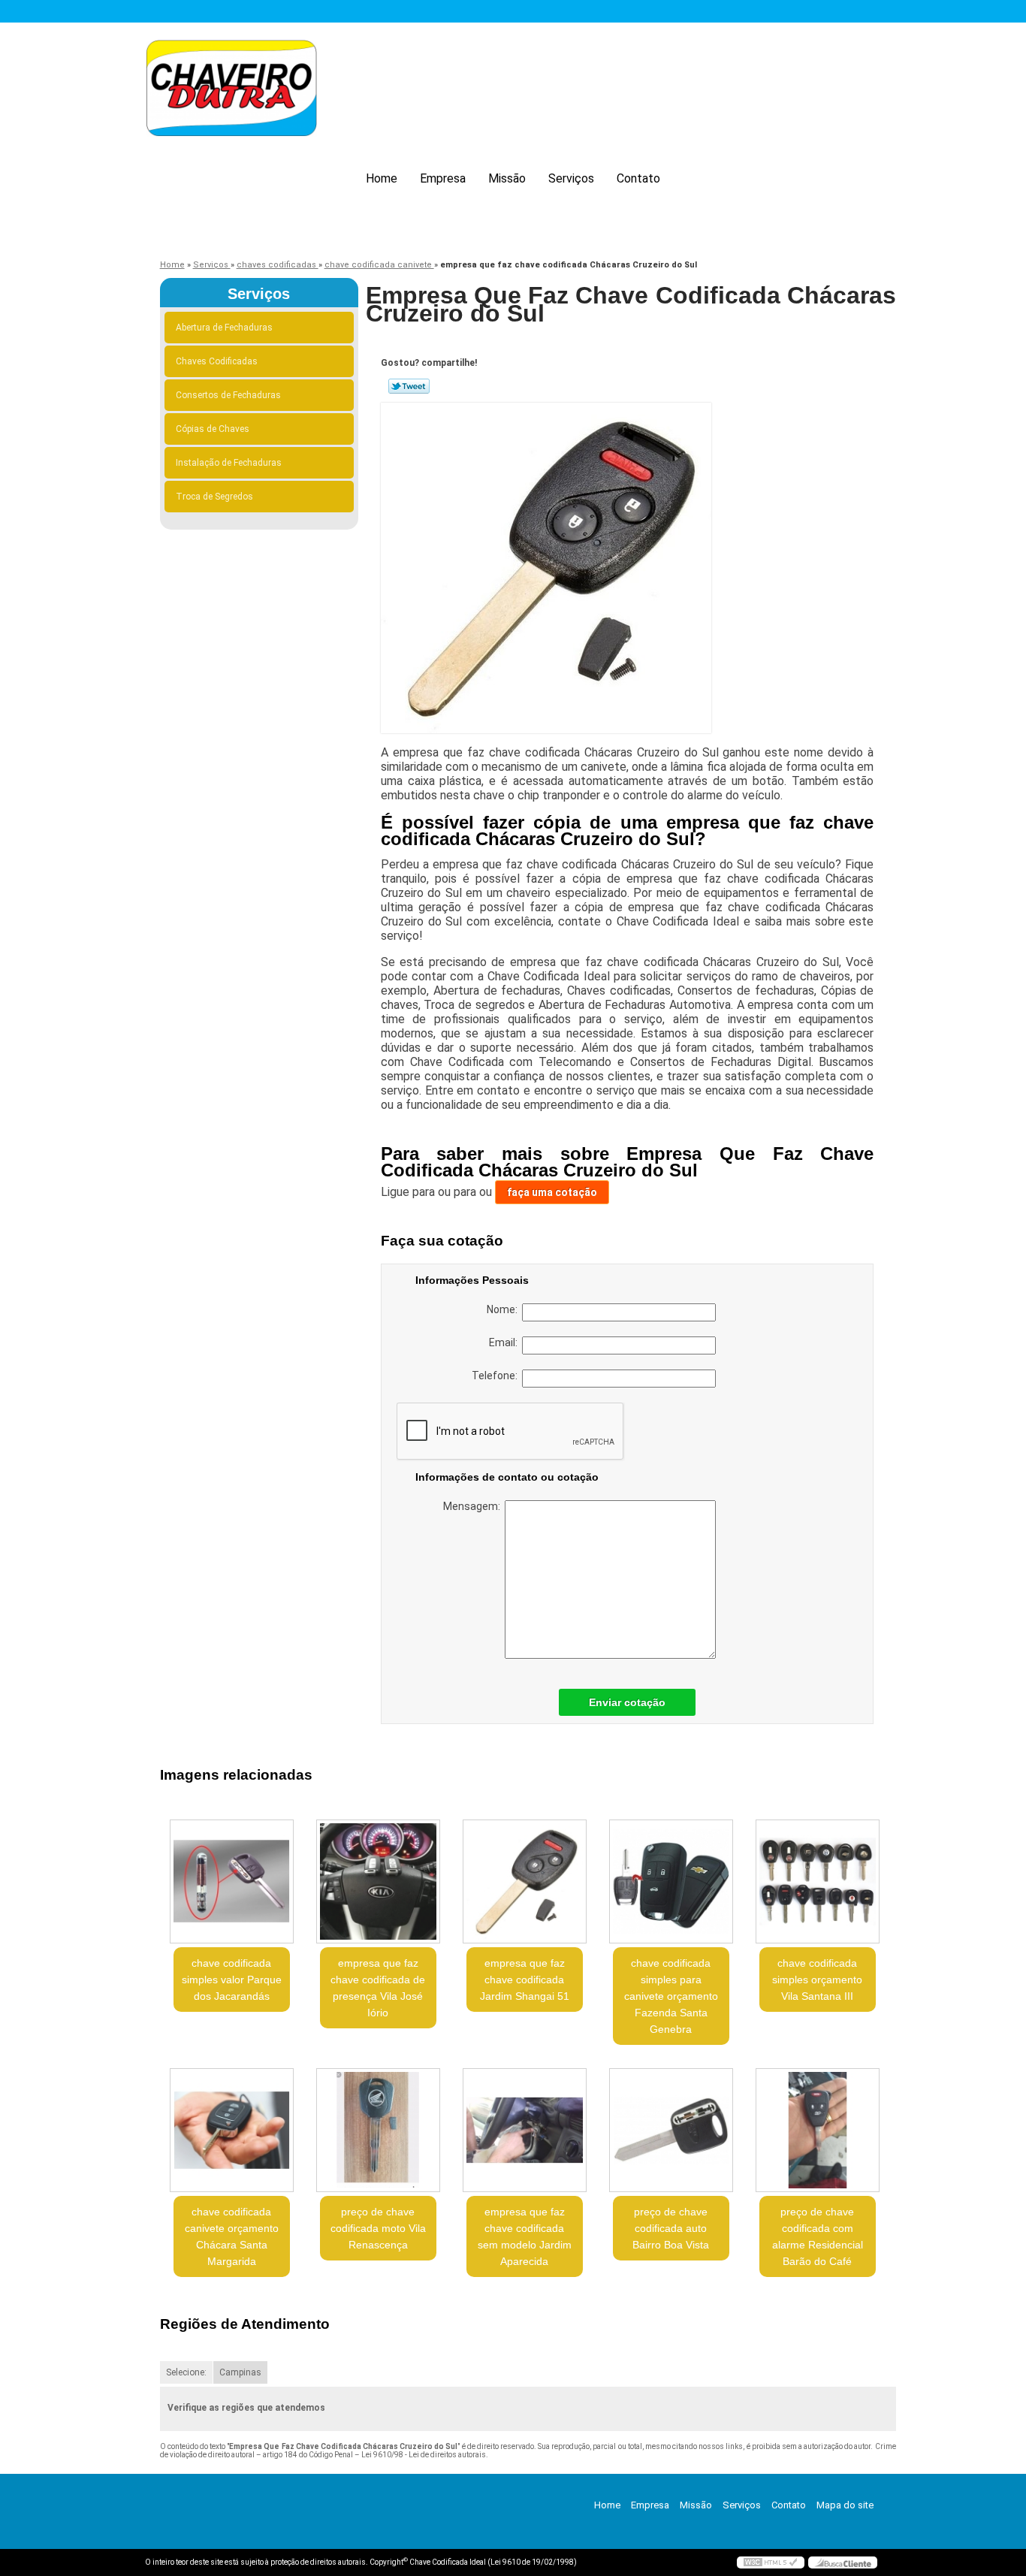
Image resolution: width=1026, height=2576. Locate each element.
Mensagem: (474, 1506)
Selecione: (186, 2372)
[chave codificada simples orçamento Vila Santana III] (818, 1881)
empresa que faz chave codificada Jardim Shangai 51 (525, 1980)
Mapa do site (845, 2505)
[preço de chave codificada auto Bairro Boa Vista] (671, 2130)
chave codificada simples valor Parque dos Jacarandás (232, 1980)
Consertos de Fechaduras (228, 395)
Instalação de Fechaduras (229, 463)
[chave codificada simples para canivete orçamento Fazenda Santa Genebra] (671, 1881)
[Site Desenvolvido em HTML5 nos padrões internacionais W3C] (771, 2562)
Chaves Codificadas (217, 361)
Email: (505, 1342)
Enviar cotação (627, 1702)
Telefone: (497, 1376)
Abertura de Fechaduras (224, 328)
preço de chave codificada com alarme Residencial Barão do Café (818, 2236)
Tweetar (409, 386)
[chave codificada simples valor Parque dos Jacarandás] (232, 1881)
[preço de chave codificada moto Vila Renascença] (378, 2130)
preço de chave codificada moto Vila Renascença (378, 2228)
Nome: (504, 1309)
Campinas (240, 2372)
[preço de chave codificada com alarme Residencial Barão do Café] (818, 2130)
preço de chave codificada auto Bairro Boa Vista (671, 2228)
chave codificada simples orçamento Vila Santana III (817, 1980)
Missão (507, 178)
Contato (638, 178)
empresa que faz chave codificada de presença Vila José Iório (378, 1988)
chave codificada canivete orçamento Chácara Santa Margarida (232, 2236)
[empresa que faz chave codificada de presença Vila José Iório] (378, 1881)
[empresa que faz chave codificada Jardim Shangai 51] (525, 1881)
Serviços (571, 178)
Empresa (443, 178)
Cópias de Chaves (213, 429)
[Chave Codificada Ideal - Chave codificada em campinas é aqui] (231, 91)
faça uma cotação (552, 1192)
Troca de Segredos (214, 497)
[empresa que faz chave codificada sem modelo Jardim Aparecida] (525, 2130)
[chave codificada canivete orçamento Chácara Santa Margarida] (232, 2130)
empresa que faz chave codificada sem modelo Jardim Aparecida (525, 2236)
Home (382, 178)
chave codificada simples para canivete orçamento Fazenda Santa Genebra (671, 1996)
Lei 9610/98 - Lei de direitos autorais (424, 2455)
